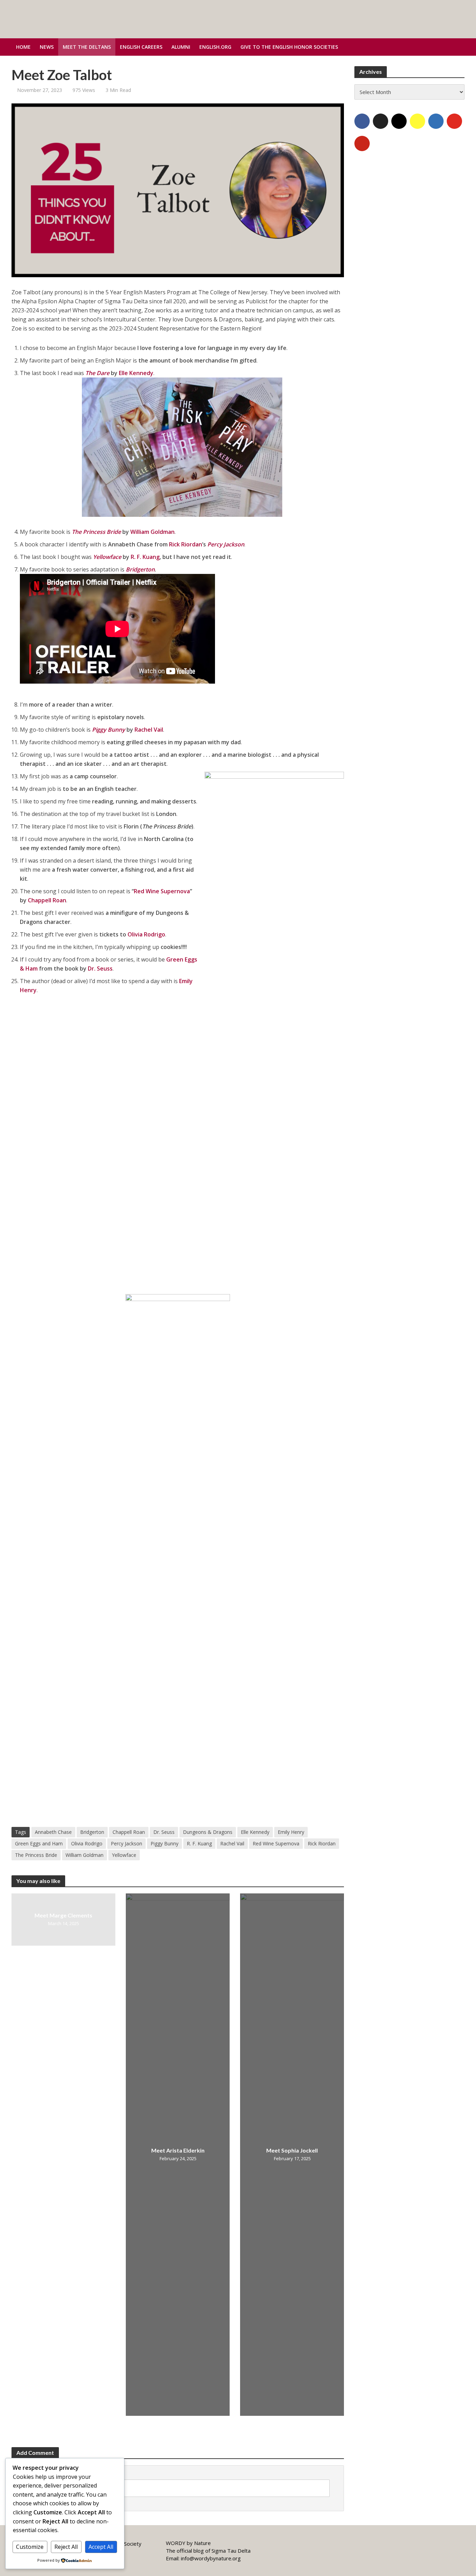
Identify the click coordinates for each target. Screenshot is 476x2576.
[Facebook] (362, 121)
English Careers (141, 47)
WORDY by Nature (188, 2543)
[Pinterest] (362, 143)
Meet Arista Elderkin (178, 2150)
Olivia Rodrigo (146, 934)
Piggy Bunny (164, 1843)
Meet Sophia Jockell (292, 2150)
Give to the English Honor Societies (289, 47)
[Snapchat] (417, 121)
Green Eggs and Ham (39, 1843)
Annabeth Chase (53, 1832)
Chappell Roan (47, 900)
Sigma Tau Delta (231, 2551)
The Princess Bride (36, 1855)
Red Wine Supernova (162, 891)
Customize (30, 2547)
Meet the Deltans (87, 47)
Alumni (181, 47)
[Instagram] (399, 121)
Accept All (101, 2547)
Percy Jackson (126, 1843)
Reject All (66, 2547)
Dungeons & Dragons (208, 1832)
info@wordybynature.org (211, 2558)
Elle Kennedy (136, 373)
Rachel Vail (149, 730)
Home (23, 47)
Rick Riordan (186, 544)
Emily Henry (291, 1832)
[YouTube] (454, 121)
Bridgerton (92, 1832)
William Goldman (152, 532)
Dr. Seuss (100, 968)
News (47, 47)
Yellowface (124, 1855)
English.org (215, 47)
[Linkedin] (436, 121)
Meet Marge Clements (63, 1915)
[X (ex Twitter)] (381, 121)
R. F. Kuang (145, 557)
